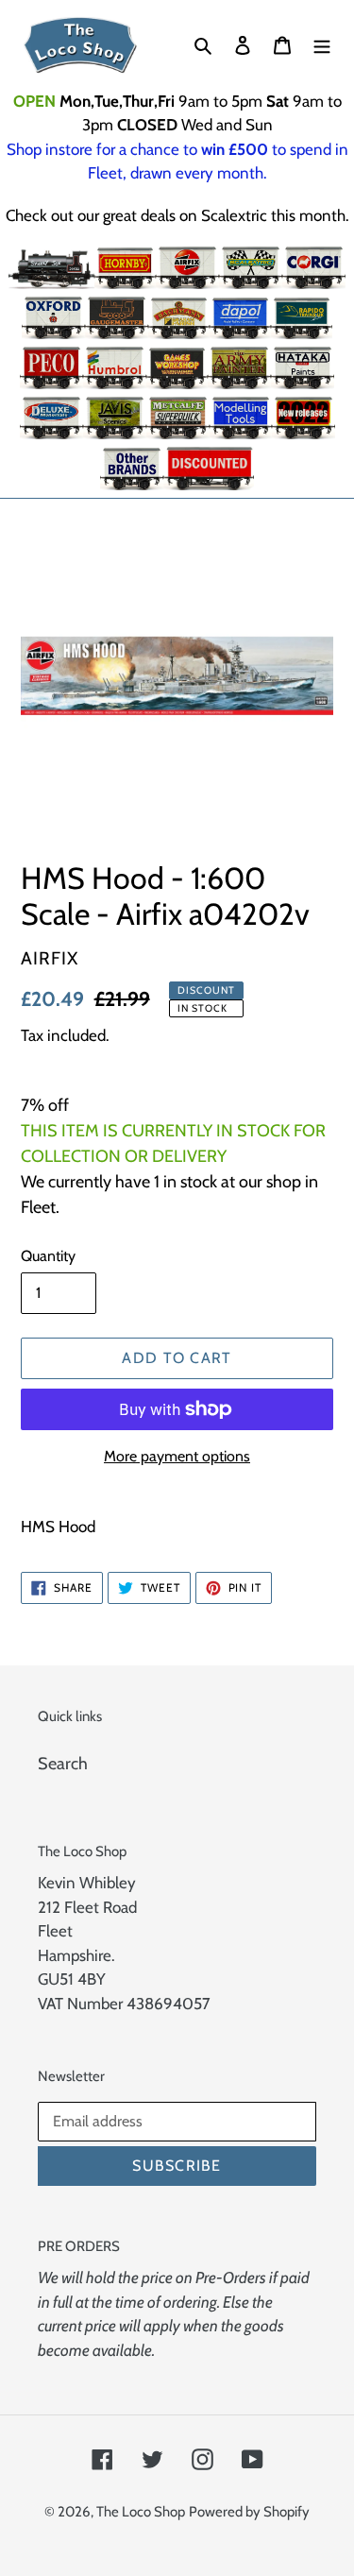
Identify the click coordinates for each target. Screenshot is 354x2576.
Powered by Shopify (249, 2512)
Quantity (48, 1256)
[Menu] (322, 45)
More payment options (177, 1456)
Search (63, 1764)
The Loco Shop (141, 2512)
